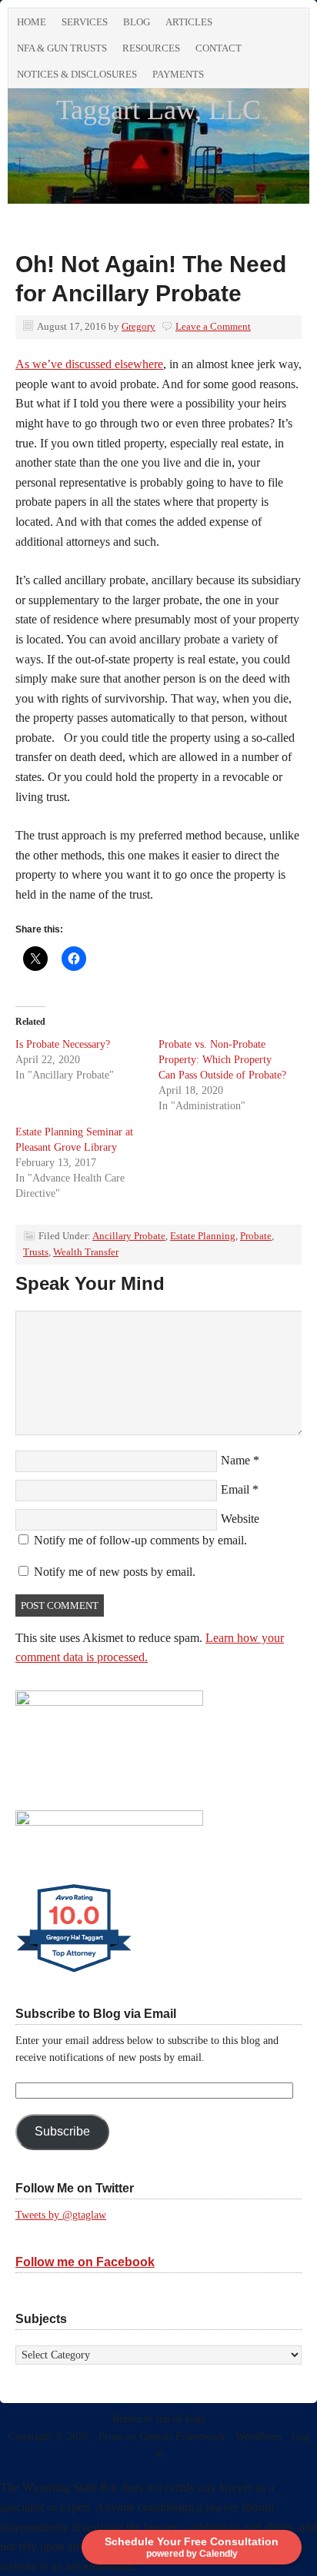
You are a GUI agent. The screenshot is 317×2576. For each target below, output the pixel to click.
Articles (189, 22)
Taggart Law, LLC (158, 110)
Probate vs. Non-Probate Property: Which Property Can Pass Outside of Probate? (222, 1060)
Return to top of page (159, 2419)
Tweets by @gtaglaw (61, 2215)
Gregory (138, 326)
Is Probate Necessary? (63, 1044)
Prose (110, 2436)
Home (32, 22)
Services (85, 22)
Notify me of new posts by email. (115, 1572)
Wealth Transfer (86, 1252)
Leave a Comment (213, 326)
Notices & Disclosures (77, 74)
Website (240, 1519)
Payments (178, 74)
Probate (256, 1236)
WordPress (259, 2436)
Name (235, 1460)
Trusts (36, 1252)
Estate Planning (203, 1236)
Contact (219, 48)
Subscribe (62, 2131)
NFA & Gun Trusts (62, 48)
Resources (151, 48)
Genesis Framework (182, 2436)
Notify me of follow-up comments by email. (140, 1540)
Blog (137, 22)
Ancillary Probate (129, 1236)
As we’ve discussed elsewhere (89, 364)
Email (235, 1489)
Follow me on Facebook (85, 2262)
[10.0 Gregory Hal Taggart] (75, 1972)
